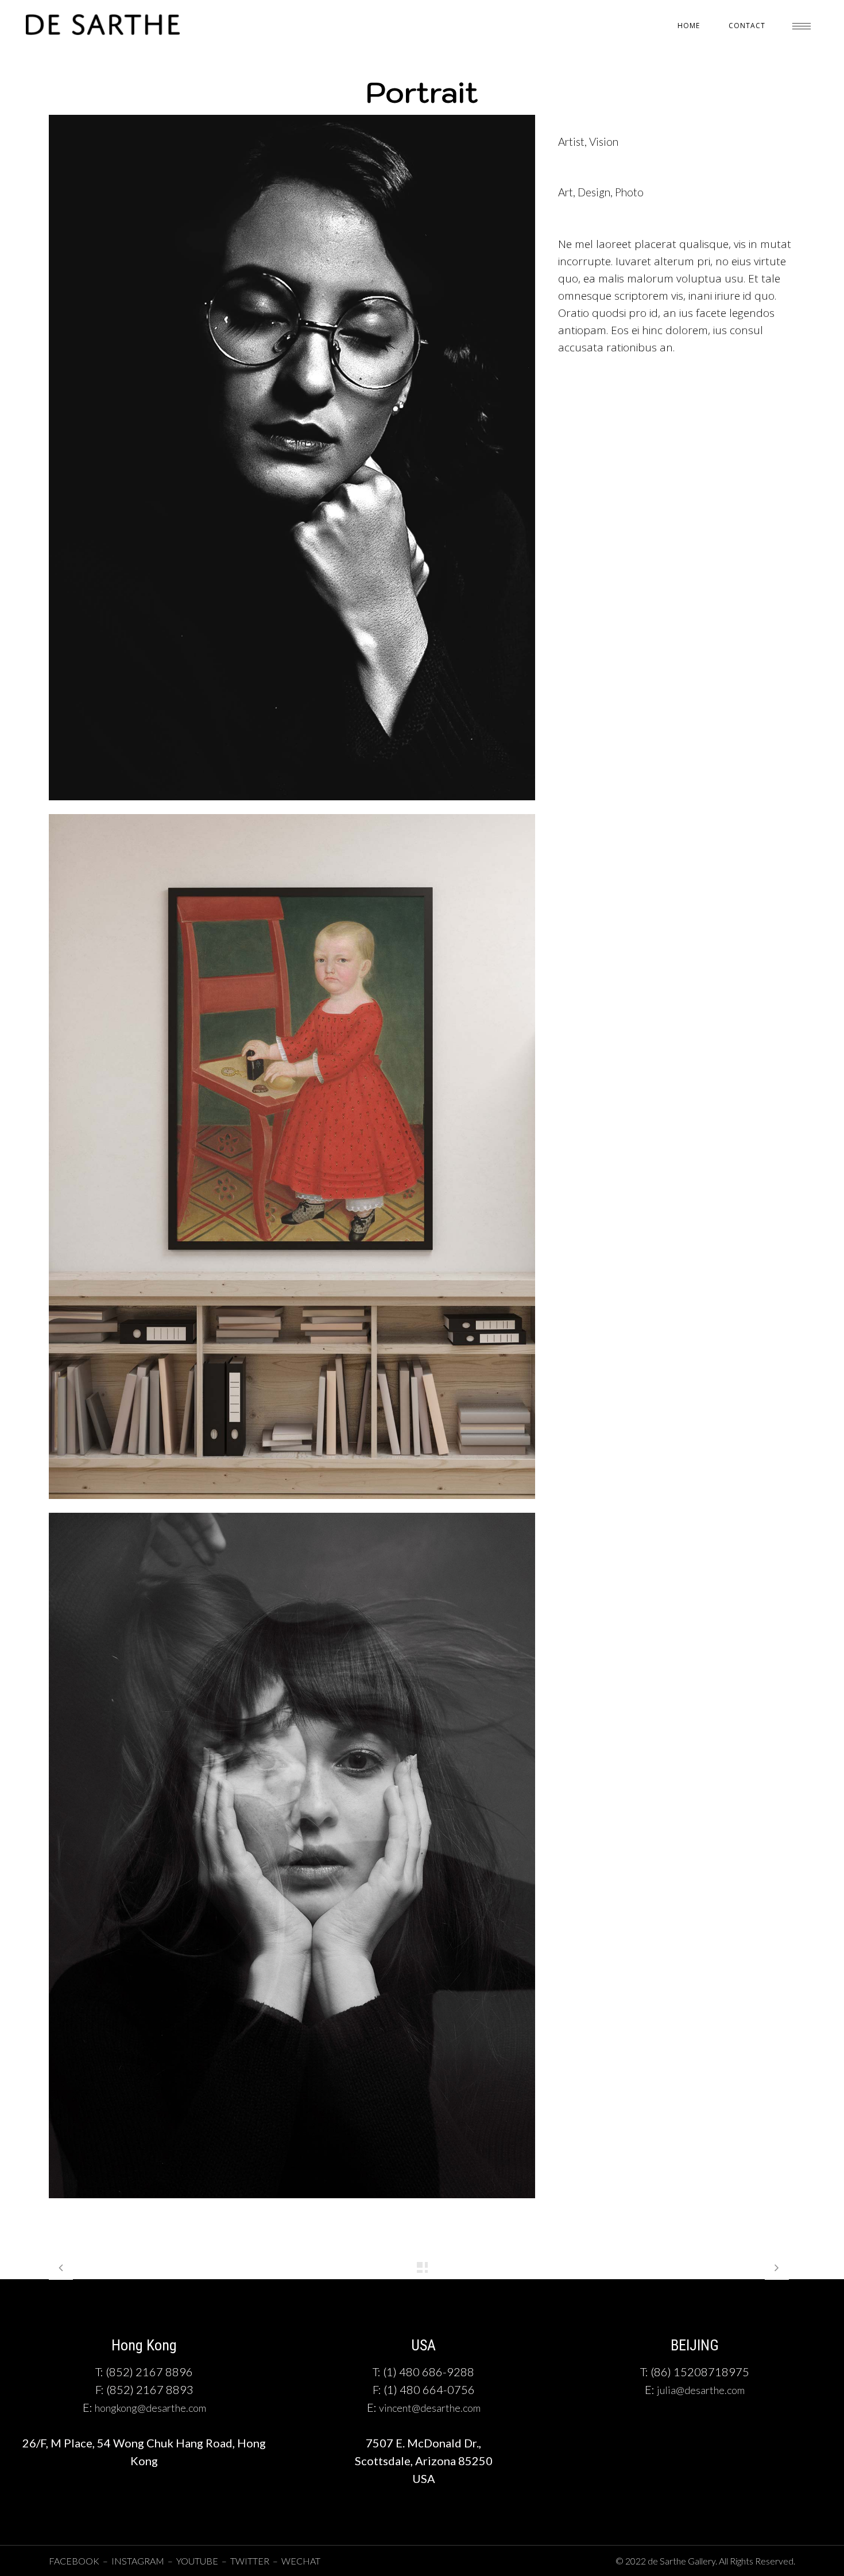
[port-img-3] (292, 2204)
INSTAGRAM (139, 2561)
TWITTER (250, 2561)
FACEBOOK (74, 2561)
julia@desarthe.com (701, 2390)
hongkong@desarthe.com (150, 2408)
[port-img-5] (292, 806)
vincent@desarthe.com (430, 2408)
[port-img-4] (292, 1505)
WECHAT (301, 2561)
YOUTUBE (197, 2561)
